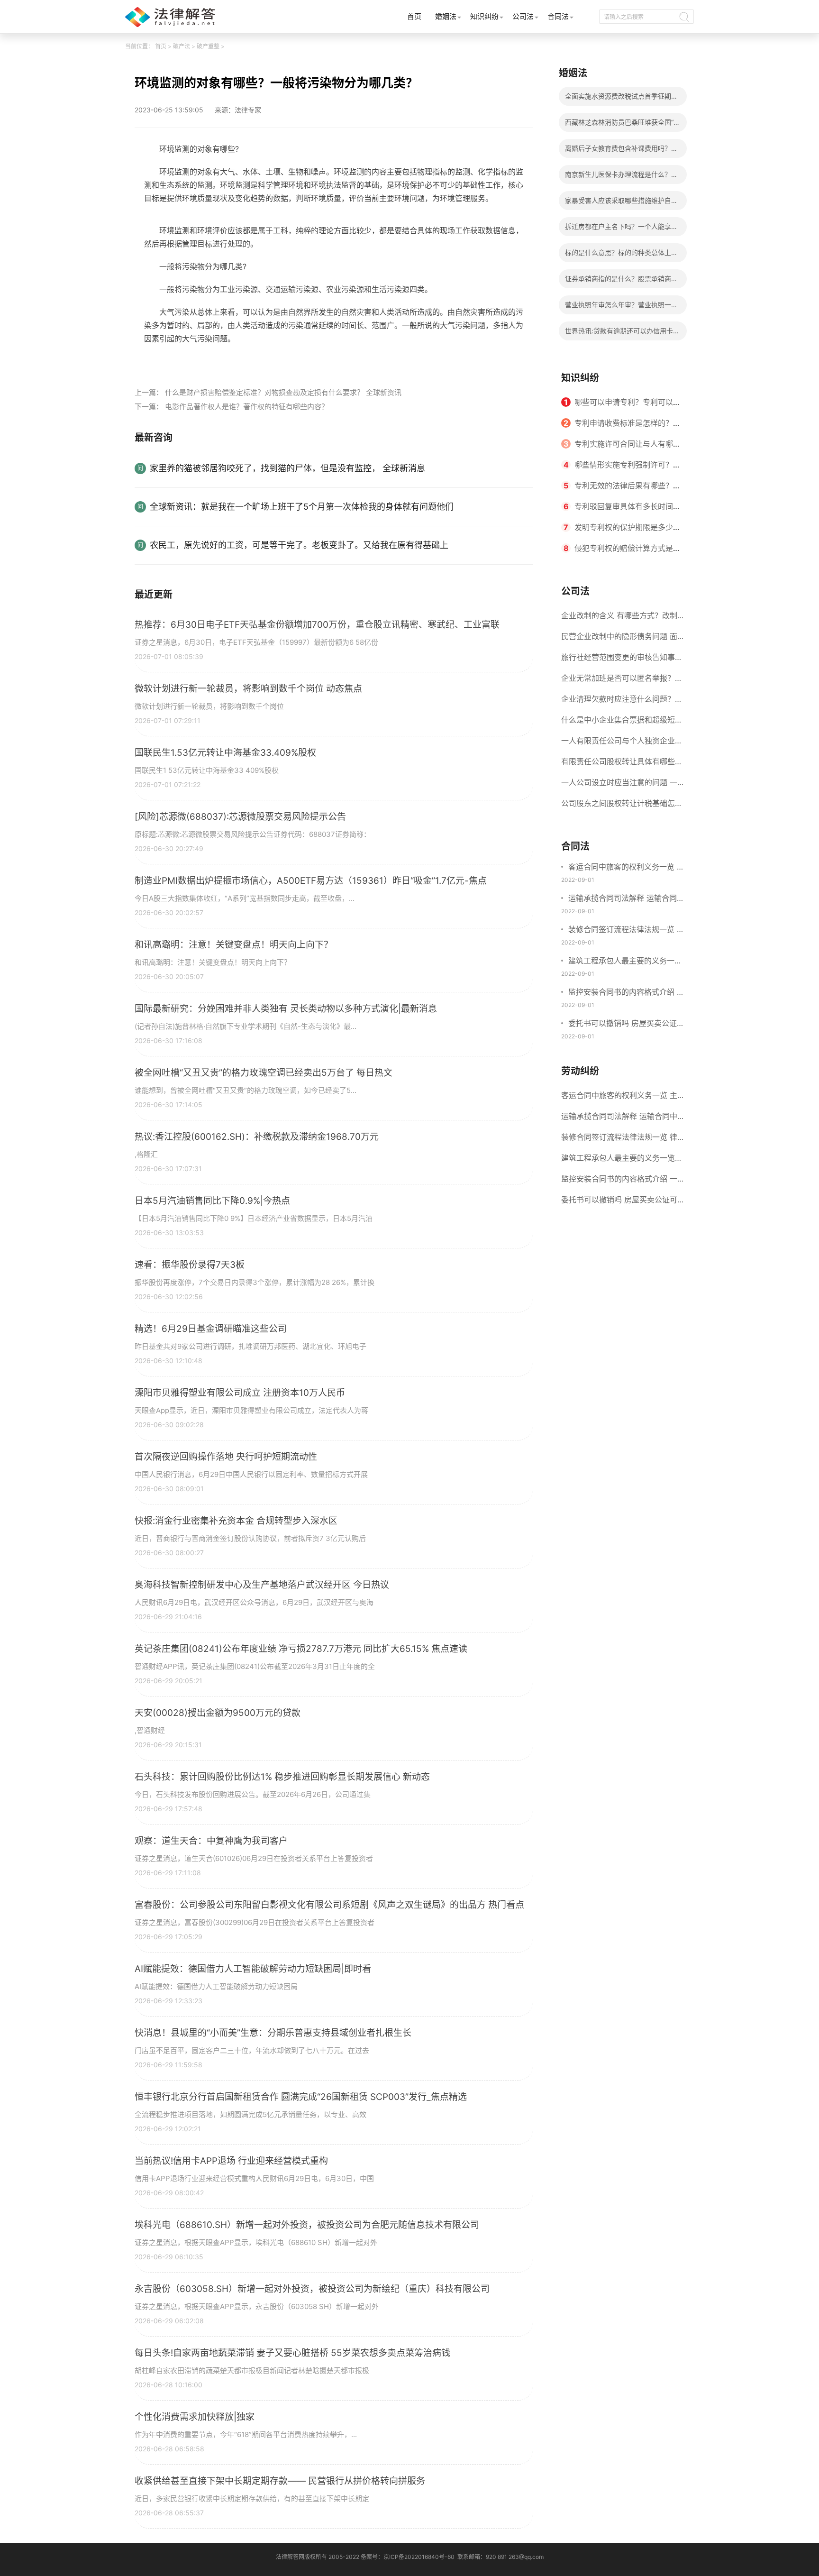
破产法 (182, 46)
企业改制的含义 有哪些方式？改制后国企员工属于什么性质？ (619, 618)
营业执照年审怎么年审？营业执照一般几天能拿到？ (621, 307)
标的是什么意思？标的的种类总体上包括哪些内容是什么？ (621, 255)
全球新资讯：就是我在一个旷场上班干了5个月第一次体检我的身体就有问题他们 (302, 507)
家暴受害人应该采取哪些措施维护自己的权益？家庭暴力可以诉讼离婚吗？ (621, 203)
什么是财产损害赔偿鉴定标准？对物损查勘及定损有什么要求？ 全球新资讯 (283, 392)
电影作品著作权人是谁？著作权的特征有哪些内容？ (247, 407)
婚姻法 (446, 16)
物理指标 (273, 360)
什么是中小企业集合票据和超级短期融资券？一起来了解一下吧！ (622, 723)
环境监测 (240, 360)
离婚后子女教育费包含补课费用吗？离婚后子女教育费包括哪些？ (621, 151)
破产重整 (208, 46)
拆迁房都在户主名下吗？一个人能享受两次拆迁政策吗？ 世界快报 (621, 229)
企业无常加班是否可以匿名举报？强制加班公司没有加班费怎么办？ (622, 681)
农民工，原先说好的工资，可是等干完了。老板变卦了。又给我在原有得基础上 (299, 545)
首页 (414, 16)
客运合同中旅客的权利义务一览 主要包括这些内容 (626, 868)
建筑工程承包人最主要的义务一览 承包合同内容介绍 (625, 962)
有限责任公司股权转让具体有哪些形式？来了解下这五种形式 (622, 764)
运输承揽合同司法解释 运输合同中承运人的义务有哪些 (626, 899)
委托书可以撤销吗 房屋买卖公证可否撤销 (626, 1024)
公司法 (523, 16)
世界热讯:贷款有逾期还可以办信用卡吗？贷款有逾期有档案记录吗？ (619, 334)
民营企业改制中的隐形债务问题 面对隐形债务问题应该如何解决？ (619, 639)
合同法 (558, 16)
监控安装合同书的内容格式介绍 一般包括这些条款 (626, 993)
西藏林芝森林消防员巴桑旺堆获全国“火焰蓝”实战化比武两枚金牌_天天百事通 (623, 125)
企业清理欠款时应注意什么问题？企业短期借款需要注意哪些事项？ (622, 702)
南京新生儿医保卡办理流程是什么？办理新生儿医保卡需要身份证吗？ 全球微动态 (622, 177)
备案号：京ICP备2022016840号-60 (408, 2557)
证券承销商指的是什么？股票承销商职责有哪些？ (621, 281)
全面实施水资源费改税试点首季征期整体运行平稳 (621, 99)
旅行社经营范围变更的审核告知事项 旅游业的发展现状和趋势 (622, 660)
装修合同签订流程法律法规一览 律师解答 (626, 930)
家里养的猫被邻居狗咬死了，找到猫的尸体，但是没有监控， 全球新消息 (287, 468)
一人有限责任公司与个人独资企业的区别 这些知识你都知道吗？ (622, 743)
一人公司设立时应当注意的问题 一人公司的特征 (619, 785)
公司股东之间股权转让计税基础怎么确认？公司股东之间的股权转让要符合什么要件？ (622, 806)
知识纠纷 (484, 16)
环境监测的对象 (196, 360)
